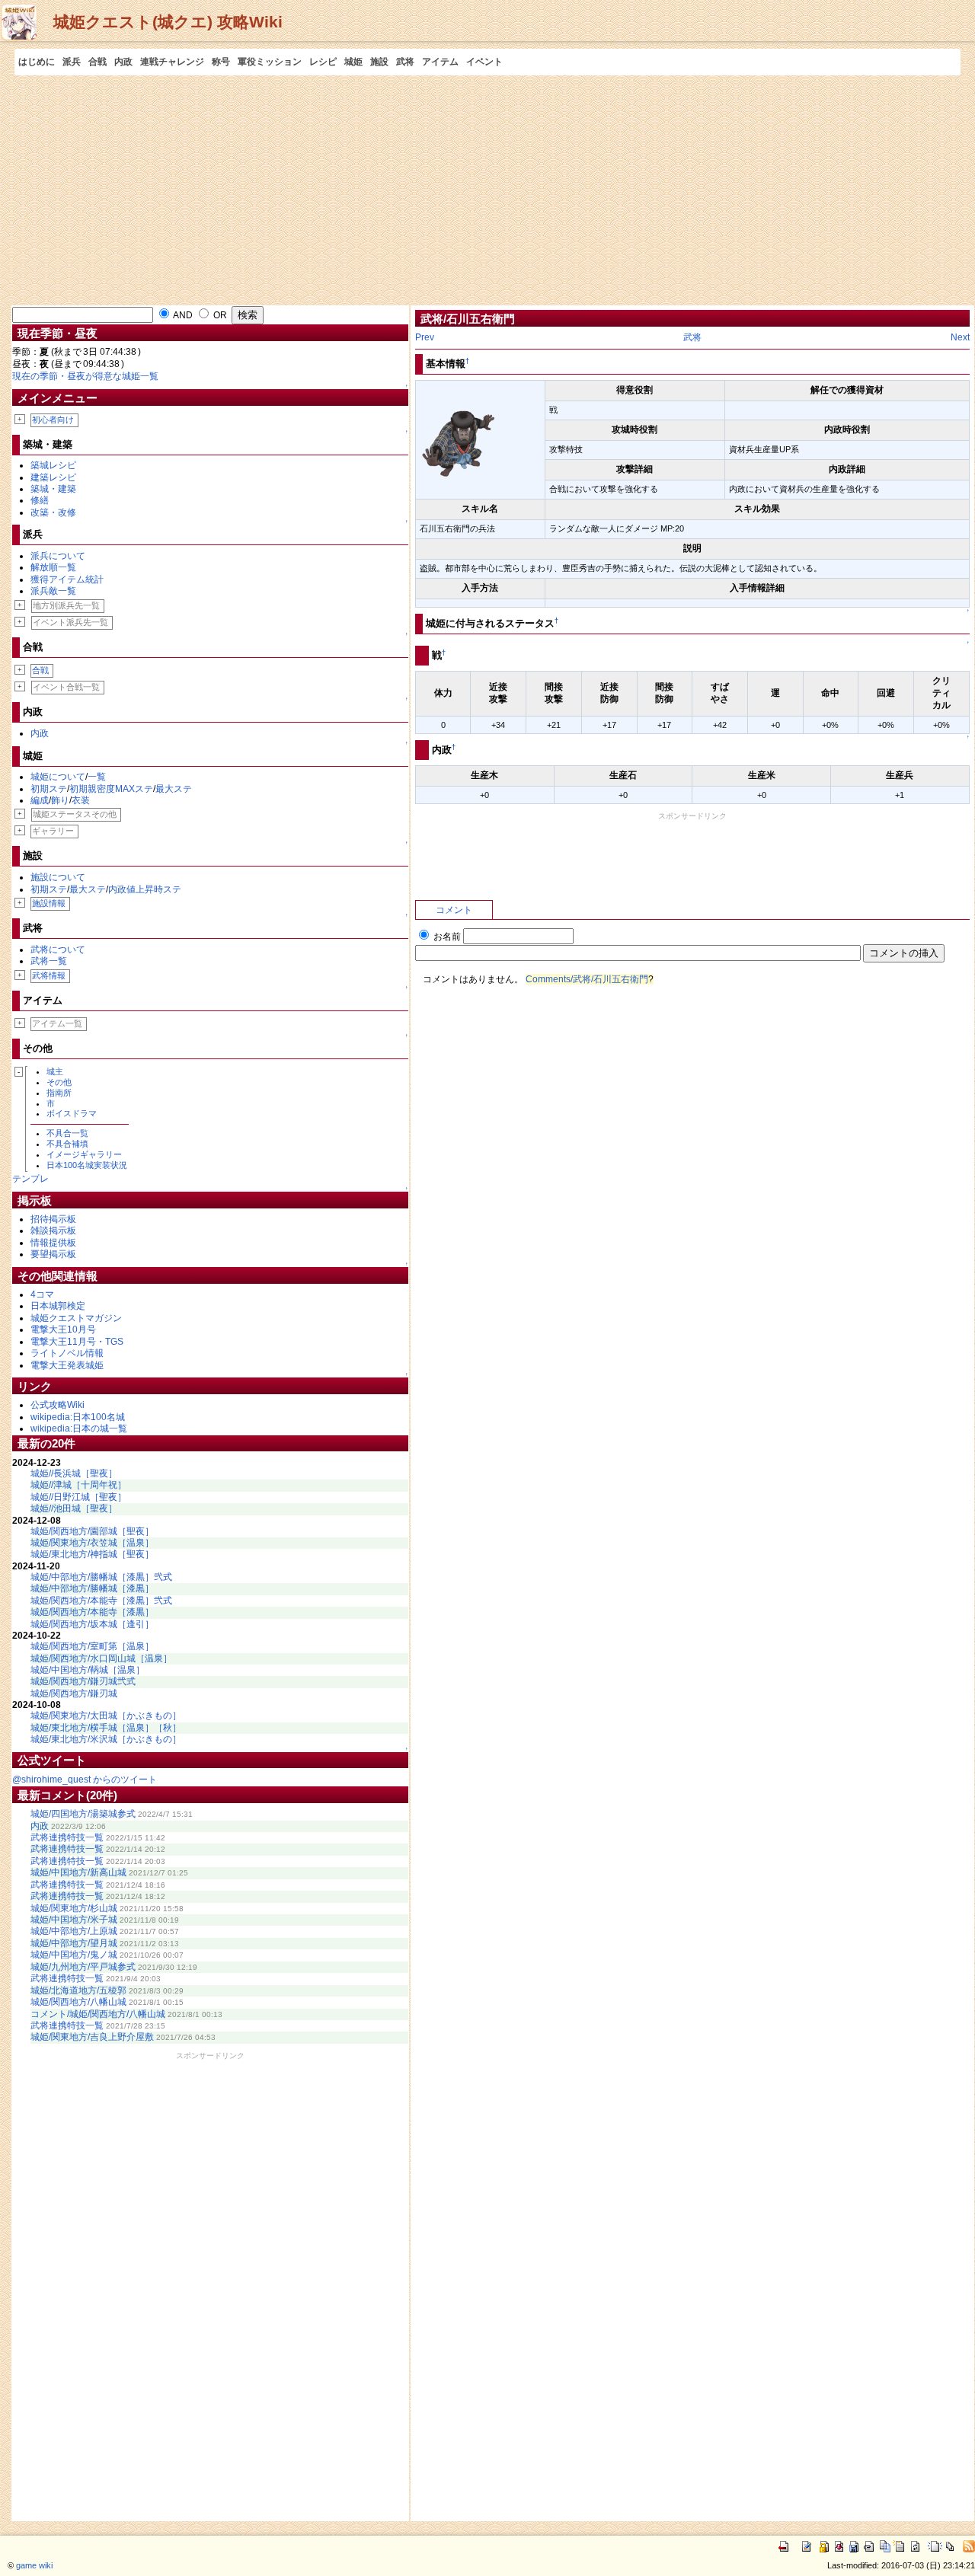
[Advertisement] (487, 190)
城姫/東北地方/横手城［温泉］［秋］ (106, 1728)
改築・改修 (53, 512)
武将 (405, 62)
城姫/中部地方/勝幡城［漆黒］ (92, 1588)
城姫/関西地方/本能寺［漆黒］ (92, 1612)
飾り (60, 800)
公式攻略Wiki (58, 1405)
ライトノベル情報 (67, 1353)
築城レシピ (53, 465)
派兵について (58, 556)
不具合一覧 (67, 1133)
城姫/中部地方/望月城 (74, 1943)
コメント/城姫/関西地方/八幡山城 (98, 2014)
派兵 (72, 62)
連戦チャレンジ (172, 62)
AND (182, 315)
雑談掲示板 (53, 1231)
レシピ (323, 62)
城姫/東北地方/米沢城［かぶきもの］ (106, 1739)
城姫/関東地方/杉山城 (74, 1908)
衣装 (81, 800)
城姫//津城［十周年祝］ (78, 1485)
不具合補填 (67, 1144)
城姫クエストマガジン (76, 1318)
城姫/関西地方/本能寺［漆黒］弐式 (101, 1601)
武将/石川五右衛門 (468, 319)
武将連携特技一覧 (67, 1837)
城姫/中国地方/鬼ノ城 (74, 1955)
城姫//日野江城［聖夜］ (78, 1497)
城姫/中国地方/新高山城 (78, 1872)
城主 (55, 1071)
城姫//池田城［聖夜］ (74, 1508)
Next (960, 337)
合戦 (97, 62)
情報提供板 (53, 1243)
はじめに (37, 62)
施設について (58, 877)
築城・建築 (53, 489)
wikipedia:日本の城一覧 (79, 1428)
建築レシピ (53, 477)
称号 (221, 62)
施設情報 (49, 903)
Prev (425, 337)
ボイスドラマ (72, 1113)
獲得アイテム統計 (67, 579)
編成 (40, 800)
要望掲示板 (53, 1254)
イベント (484, 62)
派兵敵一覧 (53, 591)
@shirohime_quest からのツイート (85, 1780)
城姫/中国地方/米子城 (74, 1920)
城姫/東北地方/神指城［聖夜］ (92, 1554)
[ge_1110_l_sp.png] (458, 439)
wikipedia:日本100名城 (78, 1417)
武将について (58, 950)
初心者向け (53, 420)
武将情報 (49, 975)
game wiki (34, 2565)
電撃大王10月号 (63, 1329)
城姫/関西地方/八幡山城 (78, 2002)
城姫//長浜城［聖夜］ (74, 1473)
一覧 (97, 777)
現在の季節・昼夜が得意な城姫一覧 (85, 376)
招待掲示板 (53, 1219)
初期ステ (49, 789)
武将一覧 (49, 961)
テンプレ (30, 1179)
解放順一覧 (53, 567)
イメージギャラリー (84, 1154)
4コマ (42, 1294)
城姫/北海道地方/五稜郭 (78, 1990)
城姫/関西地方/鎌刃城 (74, 1693)
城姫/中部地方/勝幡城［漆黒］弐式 (101, 1577)
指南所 (59, 1093)
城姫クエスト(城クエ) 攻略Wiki (168, 22)
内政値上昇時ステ (145, 889)
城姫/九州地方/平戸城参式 (83, 1967)
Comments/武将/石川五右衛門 (587, 979)
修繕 (40, 500)
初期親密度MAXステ (111, 789)
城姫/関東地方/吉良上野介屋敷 (92, 2037)
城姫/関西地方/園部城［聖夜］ (92, 1531)
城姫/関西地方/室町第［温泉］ (92, 1646)
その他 (59, 1082)
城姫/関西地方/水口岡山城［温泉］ (101, 1658)
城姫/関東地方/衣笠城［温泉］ (92, 1543)
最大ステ (174, 789)
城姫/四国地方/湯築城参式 (83, 1814)
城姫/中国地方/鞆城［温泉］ (88, 1670)
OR (219, 315)
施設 (379, 62)
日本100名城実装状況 (87, 1165)
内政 (123, 62)
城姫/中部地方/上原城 (74, 1931)
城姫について (58, 777)
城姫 (353, 62)
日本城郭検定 (58, 1306)
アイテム (440, 62)
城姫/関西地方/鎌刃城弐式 (83, 1681)
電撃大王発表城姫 (67, 1365)
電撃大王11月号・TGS (77, 1342)
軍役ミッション (270, 62)
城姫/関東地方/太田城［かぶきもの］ (106, 1716)
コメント (454, 910)
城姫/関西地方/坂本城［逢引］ (92, 1624)
